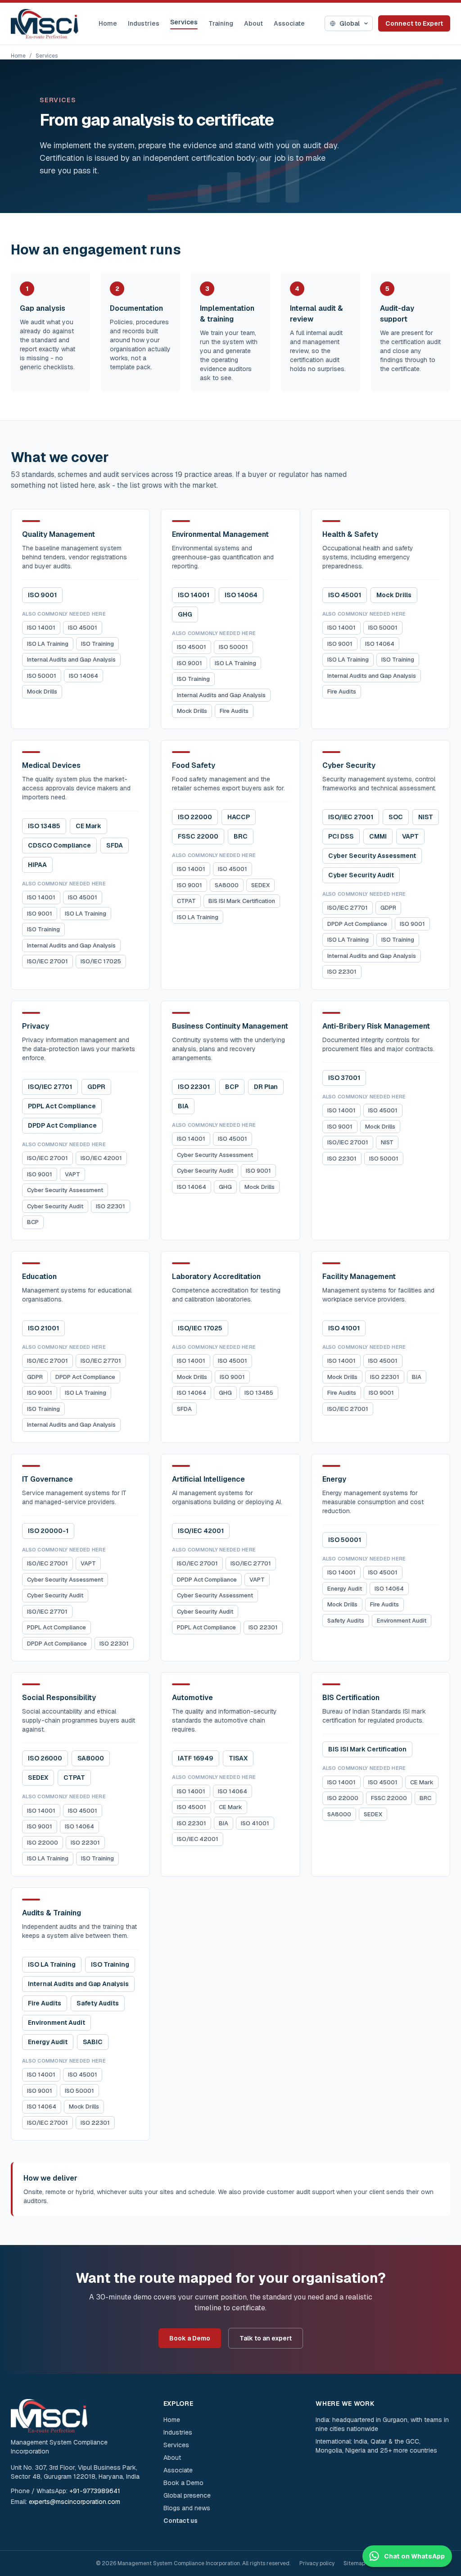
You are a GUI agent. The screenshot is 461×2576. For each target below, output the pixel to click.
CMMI (378, 836)
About (253, 23)
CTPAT (186, 901)
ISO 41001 (344, 1328)
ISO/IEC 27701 (348, 908)
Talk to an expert (266, 2338)
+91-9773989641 (95, 2491)
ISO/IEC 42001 (101, 1158)
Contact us (181, 2521)
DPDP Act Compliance (357, 924)
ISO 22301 (342, 972)
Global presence (187, 2495)
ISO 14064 (84, 676)
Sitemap (354, 2563)
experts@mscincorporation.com (75, 2502)
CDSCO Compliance (59, 845)
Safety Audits (346, 1621)
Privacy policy (317, 2563)
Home (108, 23)
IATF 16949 (196, 1758)
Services (184, 22)
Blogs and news (187, 2508)
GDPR (388, 908)
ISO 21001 (43, 1328)
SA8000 (227, 885)
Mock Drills (42, 692)
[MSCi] (45, 24)
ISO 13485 (44, 826)
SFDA (115, 845)
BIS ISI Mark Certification (242, 901)
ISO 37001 (344, 1078)
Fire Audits (234, 711)
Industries (144, 23)
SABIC (93, 2042)
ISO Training (97, 644)
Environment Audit (402, 1621)
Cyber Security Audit (361, 875)
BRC (241, 836)
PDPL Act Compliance (62, 1106)
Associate (289, 23)
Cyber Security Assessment (372, 856)
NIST (426, 817)
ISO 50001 (42, 676)
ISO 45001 (83, 628)
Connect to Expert (414, 23)
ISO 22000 (195, 817)
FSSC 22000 (198, 836)
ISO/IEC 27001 (47, 961)
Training (221, 23)
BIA (183, 1106)
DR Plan (266, 1087)
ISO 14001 (41, 628)
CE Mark (88, 826)
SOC (396, 817)
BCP (33, 1222)
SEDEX (260, 885)
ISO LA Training (48, 644)
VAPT (410, 836)
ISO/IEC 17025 (101, 961)
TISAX (238, 1758)
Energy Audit (345, 1589)
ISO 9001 (42, 595)
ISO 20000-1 (48, 1531)
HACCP (239, 817)
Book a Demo (190, 2338)
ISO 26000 (45, 1758)
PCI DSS (341, 836)
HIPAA (37, 865)
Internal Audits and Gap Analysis (71, 660)
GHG (185, 614)
